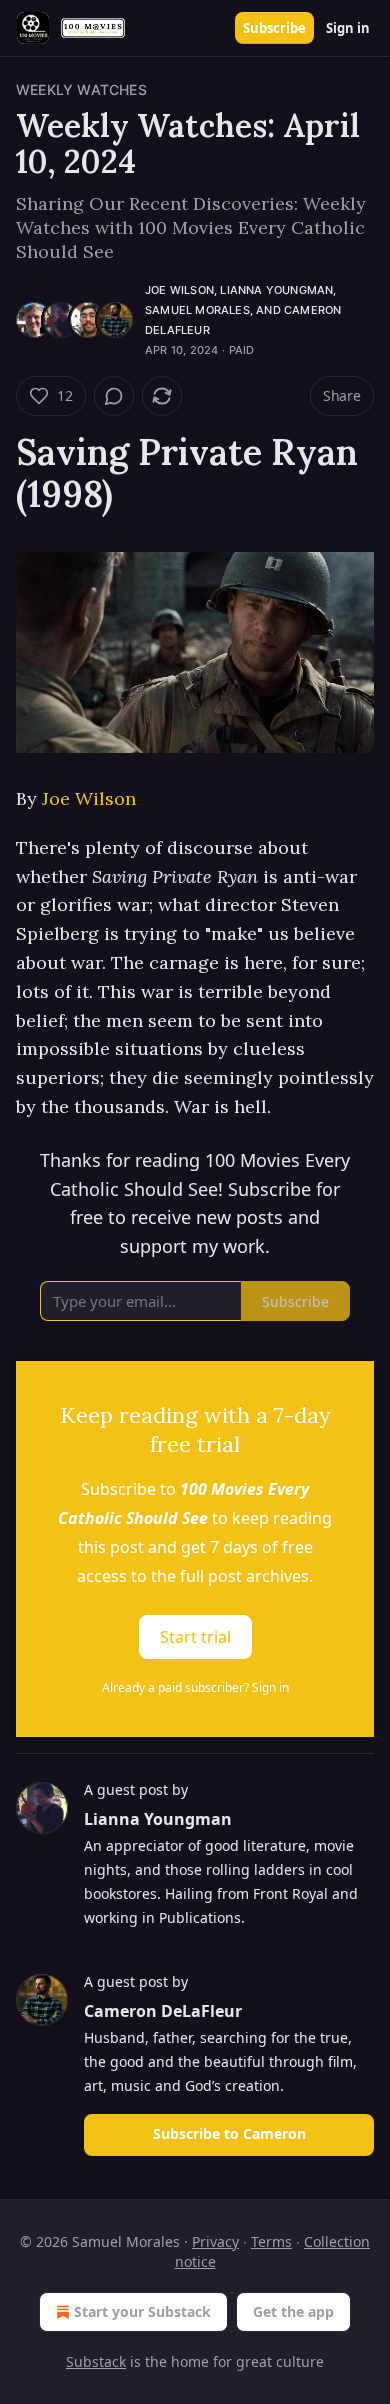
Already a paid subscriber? (195, 1687)
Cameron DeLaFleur (163, 2011)
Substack (96, 2361)
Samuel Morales (197, 310)
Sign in (348, 28)
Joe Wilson (179, 290)
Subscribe (274, 28)
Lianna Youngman (276, 290)
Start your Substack (142, 2311)
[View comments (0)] (114, 396)
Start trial (195, 1637)
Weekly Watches (81, 89)
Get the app (293, 2311)
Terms (271, 2241)
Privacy (215, 2241)
